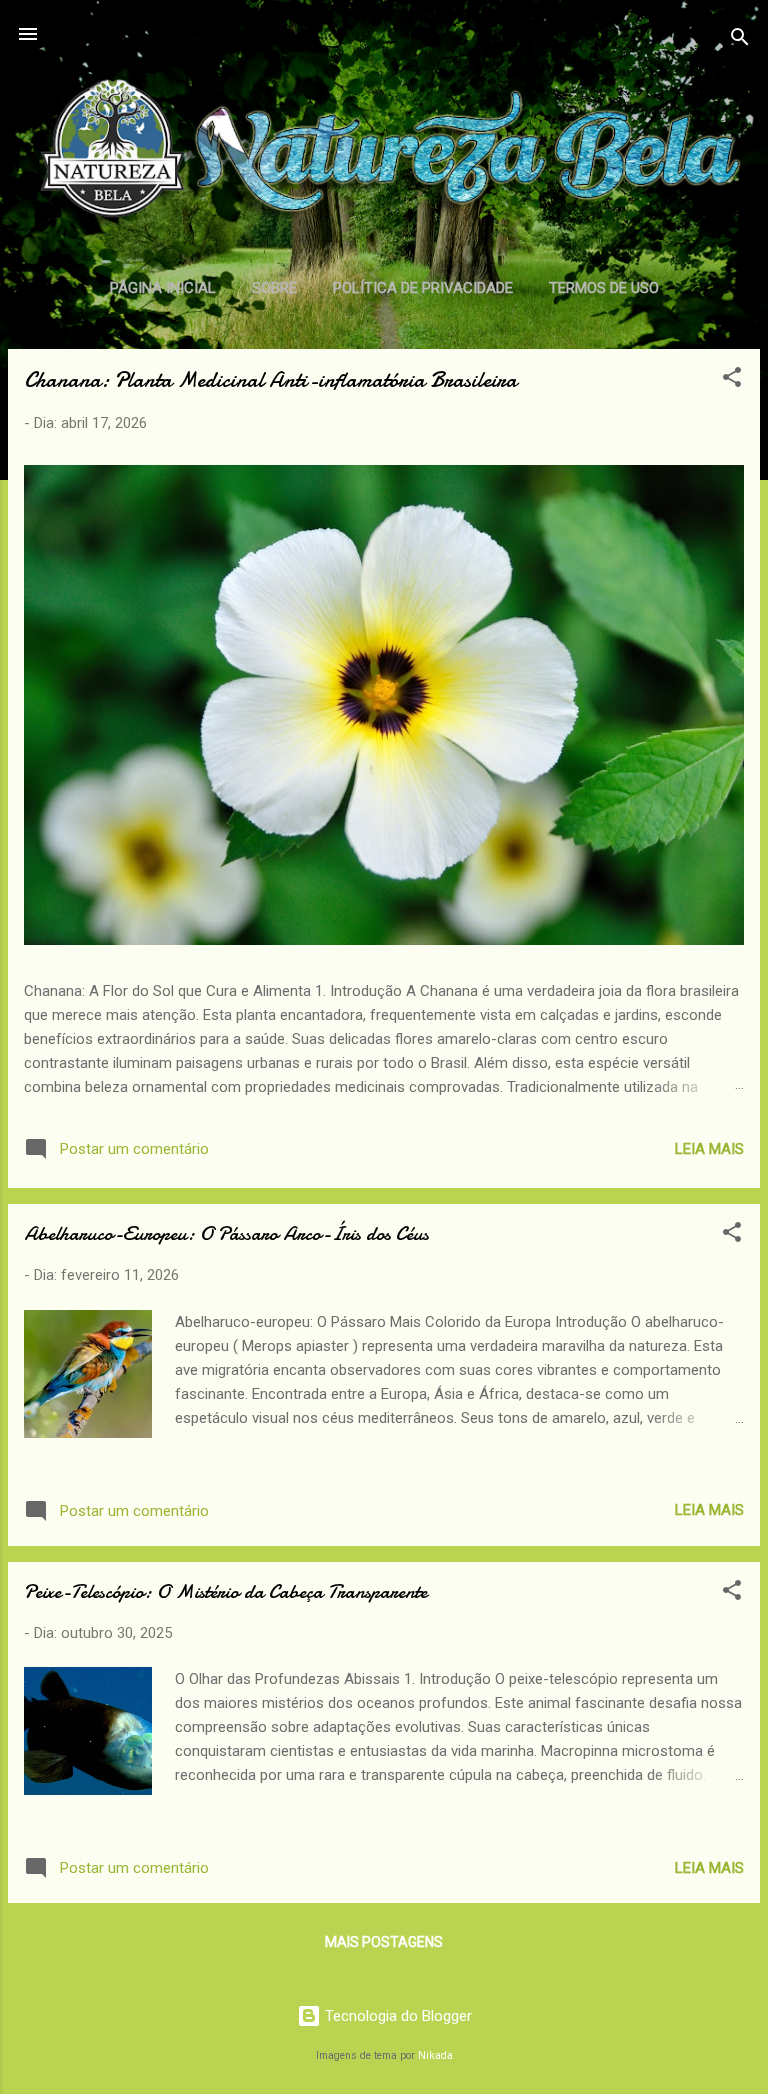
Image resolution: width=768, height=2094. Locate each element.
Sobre (274, 288)
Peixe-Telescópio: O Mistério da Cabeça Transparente (225, 1591)
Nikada (435, 2055)
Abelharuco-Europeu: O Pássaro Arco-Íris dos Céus (226, 1233)
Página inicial (163, 288)
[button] (732, 380)
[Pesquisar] (740, 40)
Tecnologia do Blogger (396, 2016)
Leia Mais (709, 1149)
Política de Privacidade (423, 288)
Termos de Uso (604, 288)
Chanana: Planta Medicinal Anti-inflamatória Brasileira (270, 380)
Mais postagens (384, 1942)
